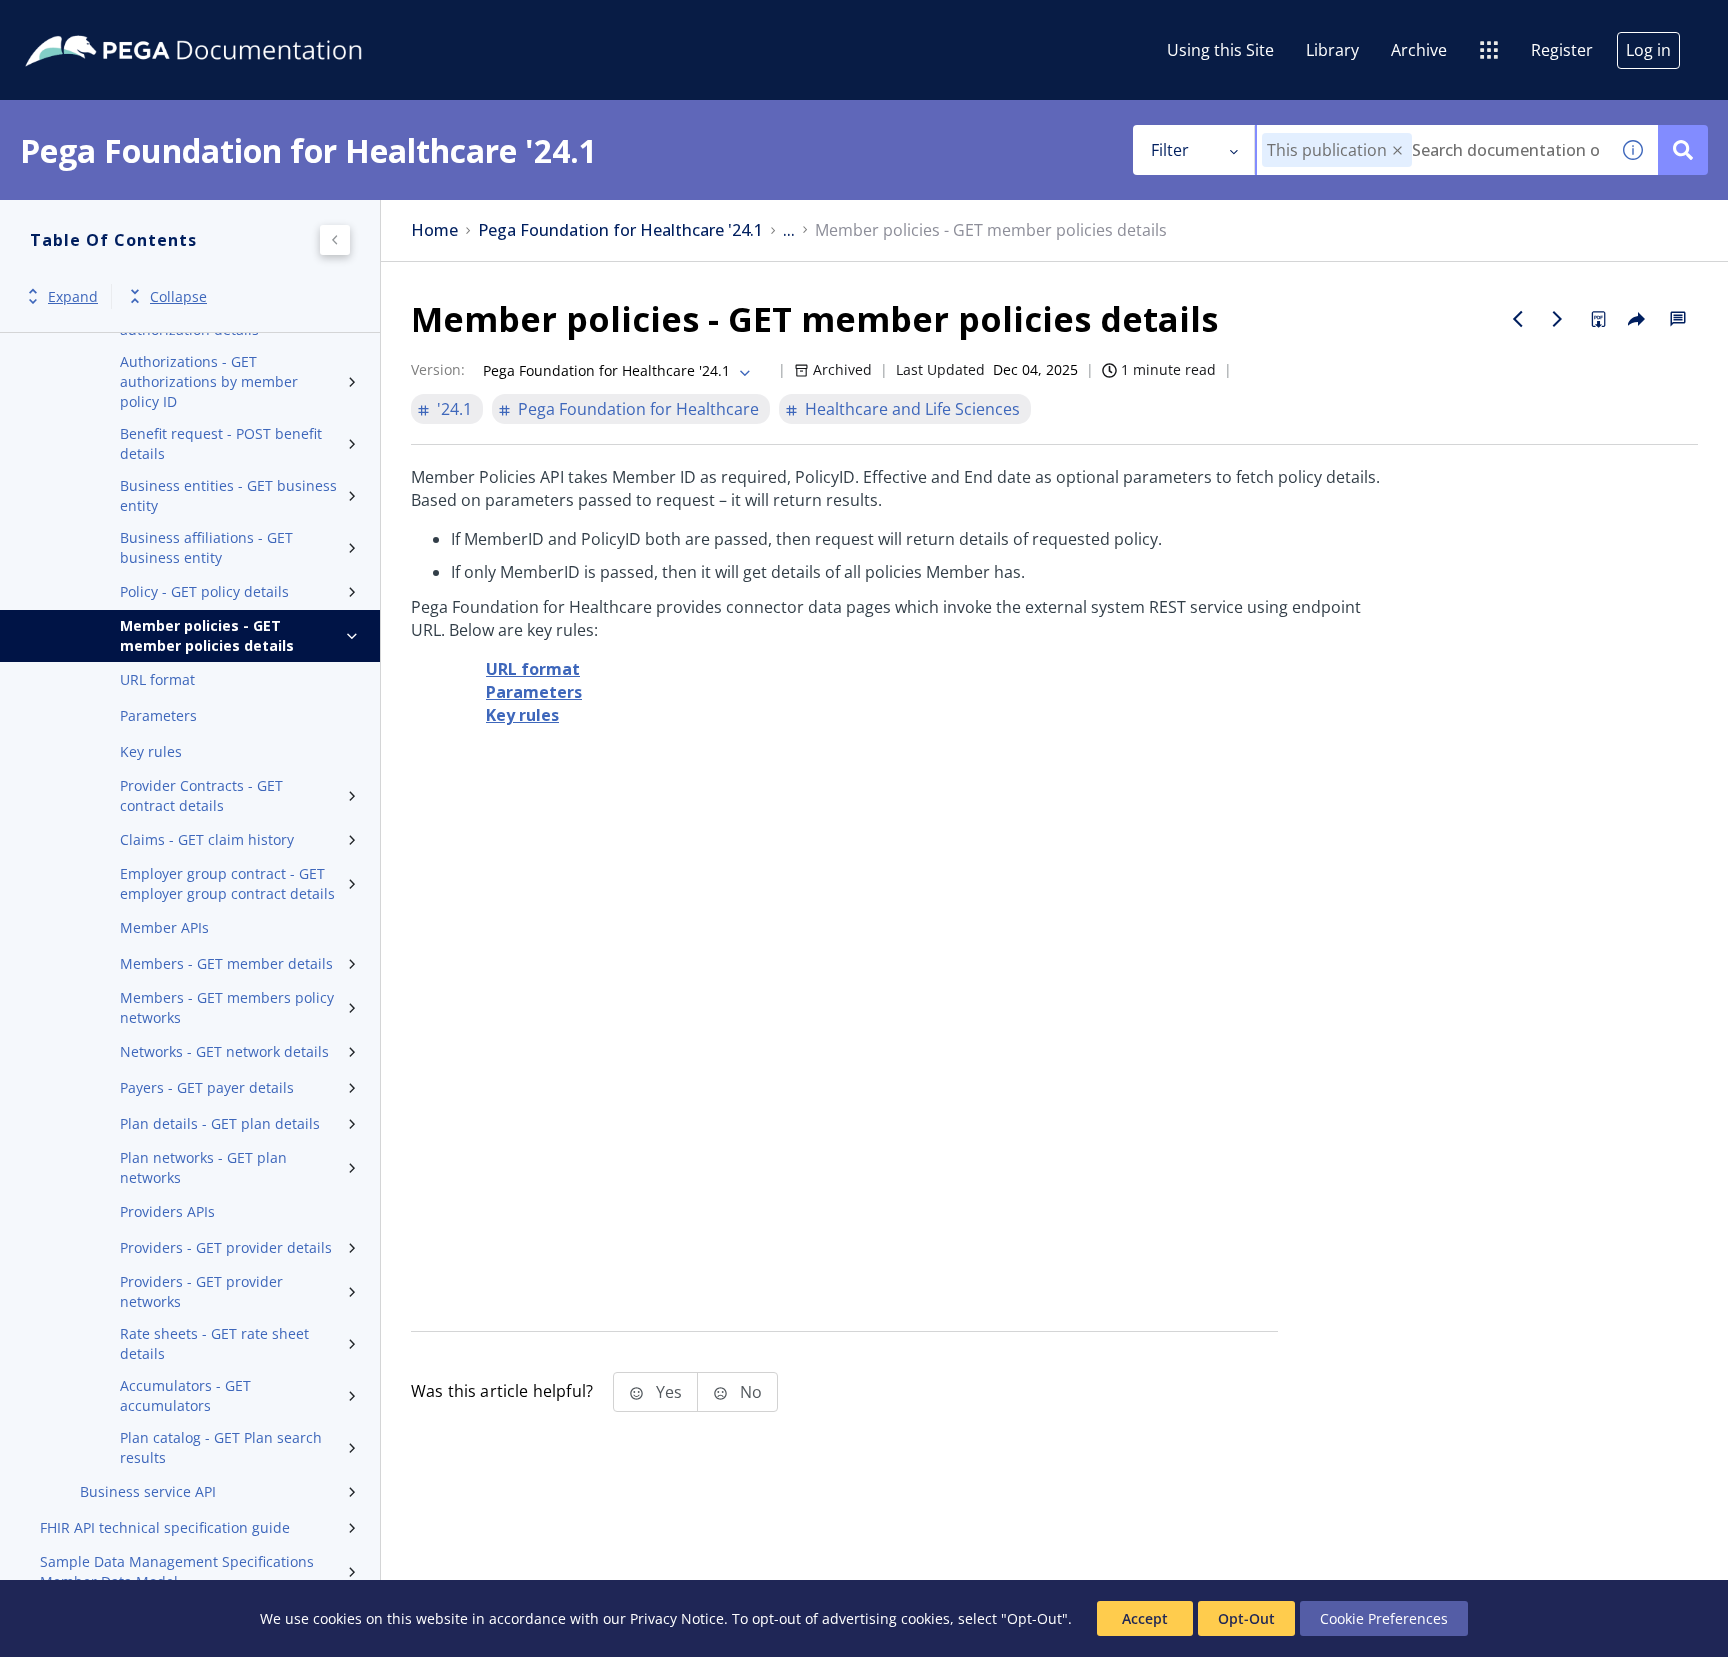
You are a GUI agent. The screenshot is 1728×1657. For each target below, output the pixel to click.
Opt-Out (1246, 1618)
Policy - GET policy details (204, 591)
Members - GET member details (226, 963)
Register (1562, 50)
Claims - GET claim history (207, 839)
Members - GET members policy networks (227, 1007)
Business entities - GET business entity (228, 495)
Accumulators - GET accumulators (185, 1395)
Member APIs (164, 927)
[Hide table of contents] (335, 240)
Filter (1170, 150)
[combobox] (1432, 150)
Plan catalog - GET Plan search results (221, 1447)
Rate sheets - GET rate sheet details (214, 1343)
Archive (1419, 50)
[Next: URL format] (1558, 319)
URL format (157, 679)
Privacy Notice (677, 1618)
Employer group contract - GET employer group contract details (227, 883)
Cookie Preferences (1384, 1618)
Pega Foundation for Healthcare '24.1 (620, 230)
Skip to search (242, 23)
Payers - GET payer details (207, 1087)
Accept (1145, 1618)
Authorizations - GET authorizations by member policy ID (209, 381)
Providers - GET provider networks (201, 1291)
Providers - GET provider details (226, 1247)
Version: (438, 369)
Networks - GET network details (224, 1051)
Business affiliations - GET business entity (206, 547)
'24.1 (454, 409)
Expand (73, 296)
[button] (1397, 150)
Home (434, 230)
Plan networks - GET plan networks (203, 1167)
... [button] (789, 230)
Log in (1648, 50)
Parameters (158, 715)
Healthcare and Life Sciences (912, 409)
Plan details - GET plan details (220, 1123)
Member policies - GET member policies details (207, 635)
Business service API (148, 1491)
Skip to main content (89, 23)
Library (1332, 50)
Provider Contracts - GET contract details (201, 795)
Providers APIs (167, 1211)
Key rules (151, 751)
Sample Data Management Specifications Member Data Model (177, 1571)
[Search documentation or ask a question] (1683, 150)
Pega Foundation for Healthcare (638, 409)
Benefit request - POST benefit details (221, 443)
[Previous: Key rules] (1518, 319)
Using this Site (1220, 50)
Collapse (178, 296)
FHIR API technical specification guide (165, 1527)
